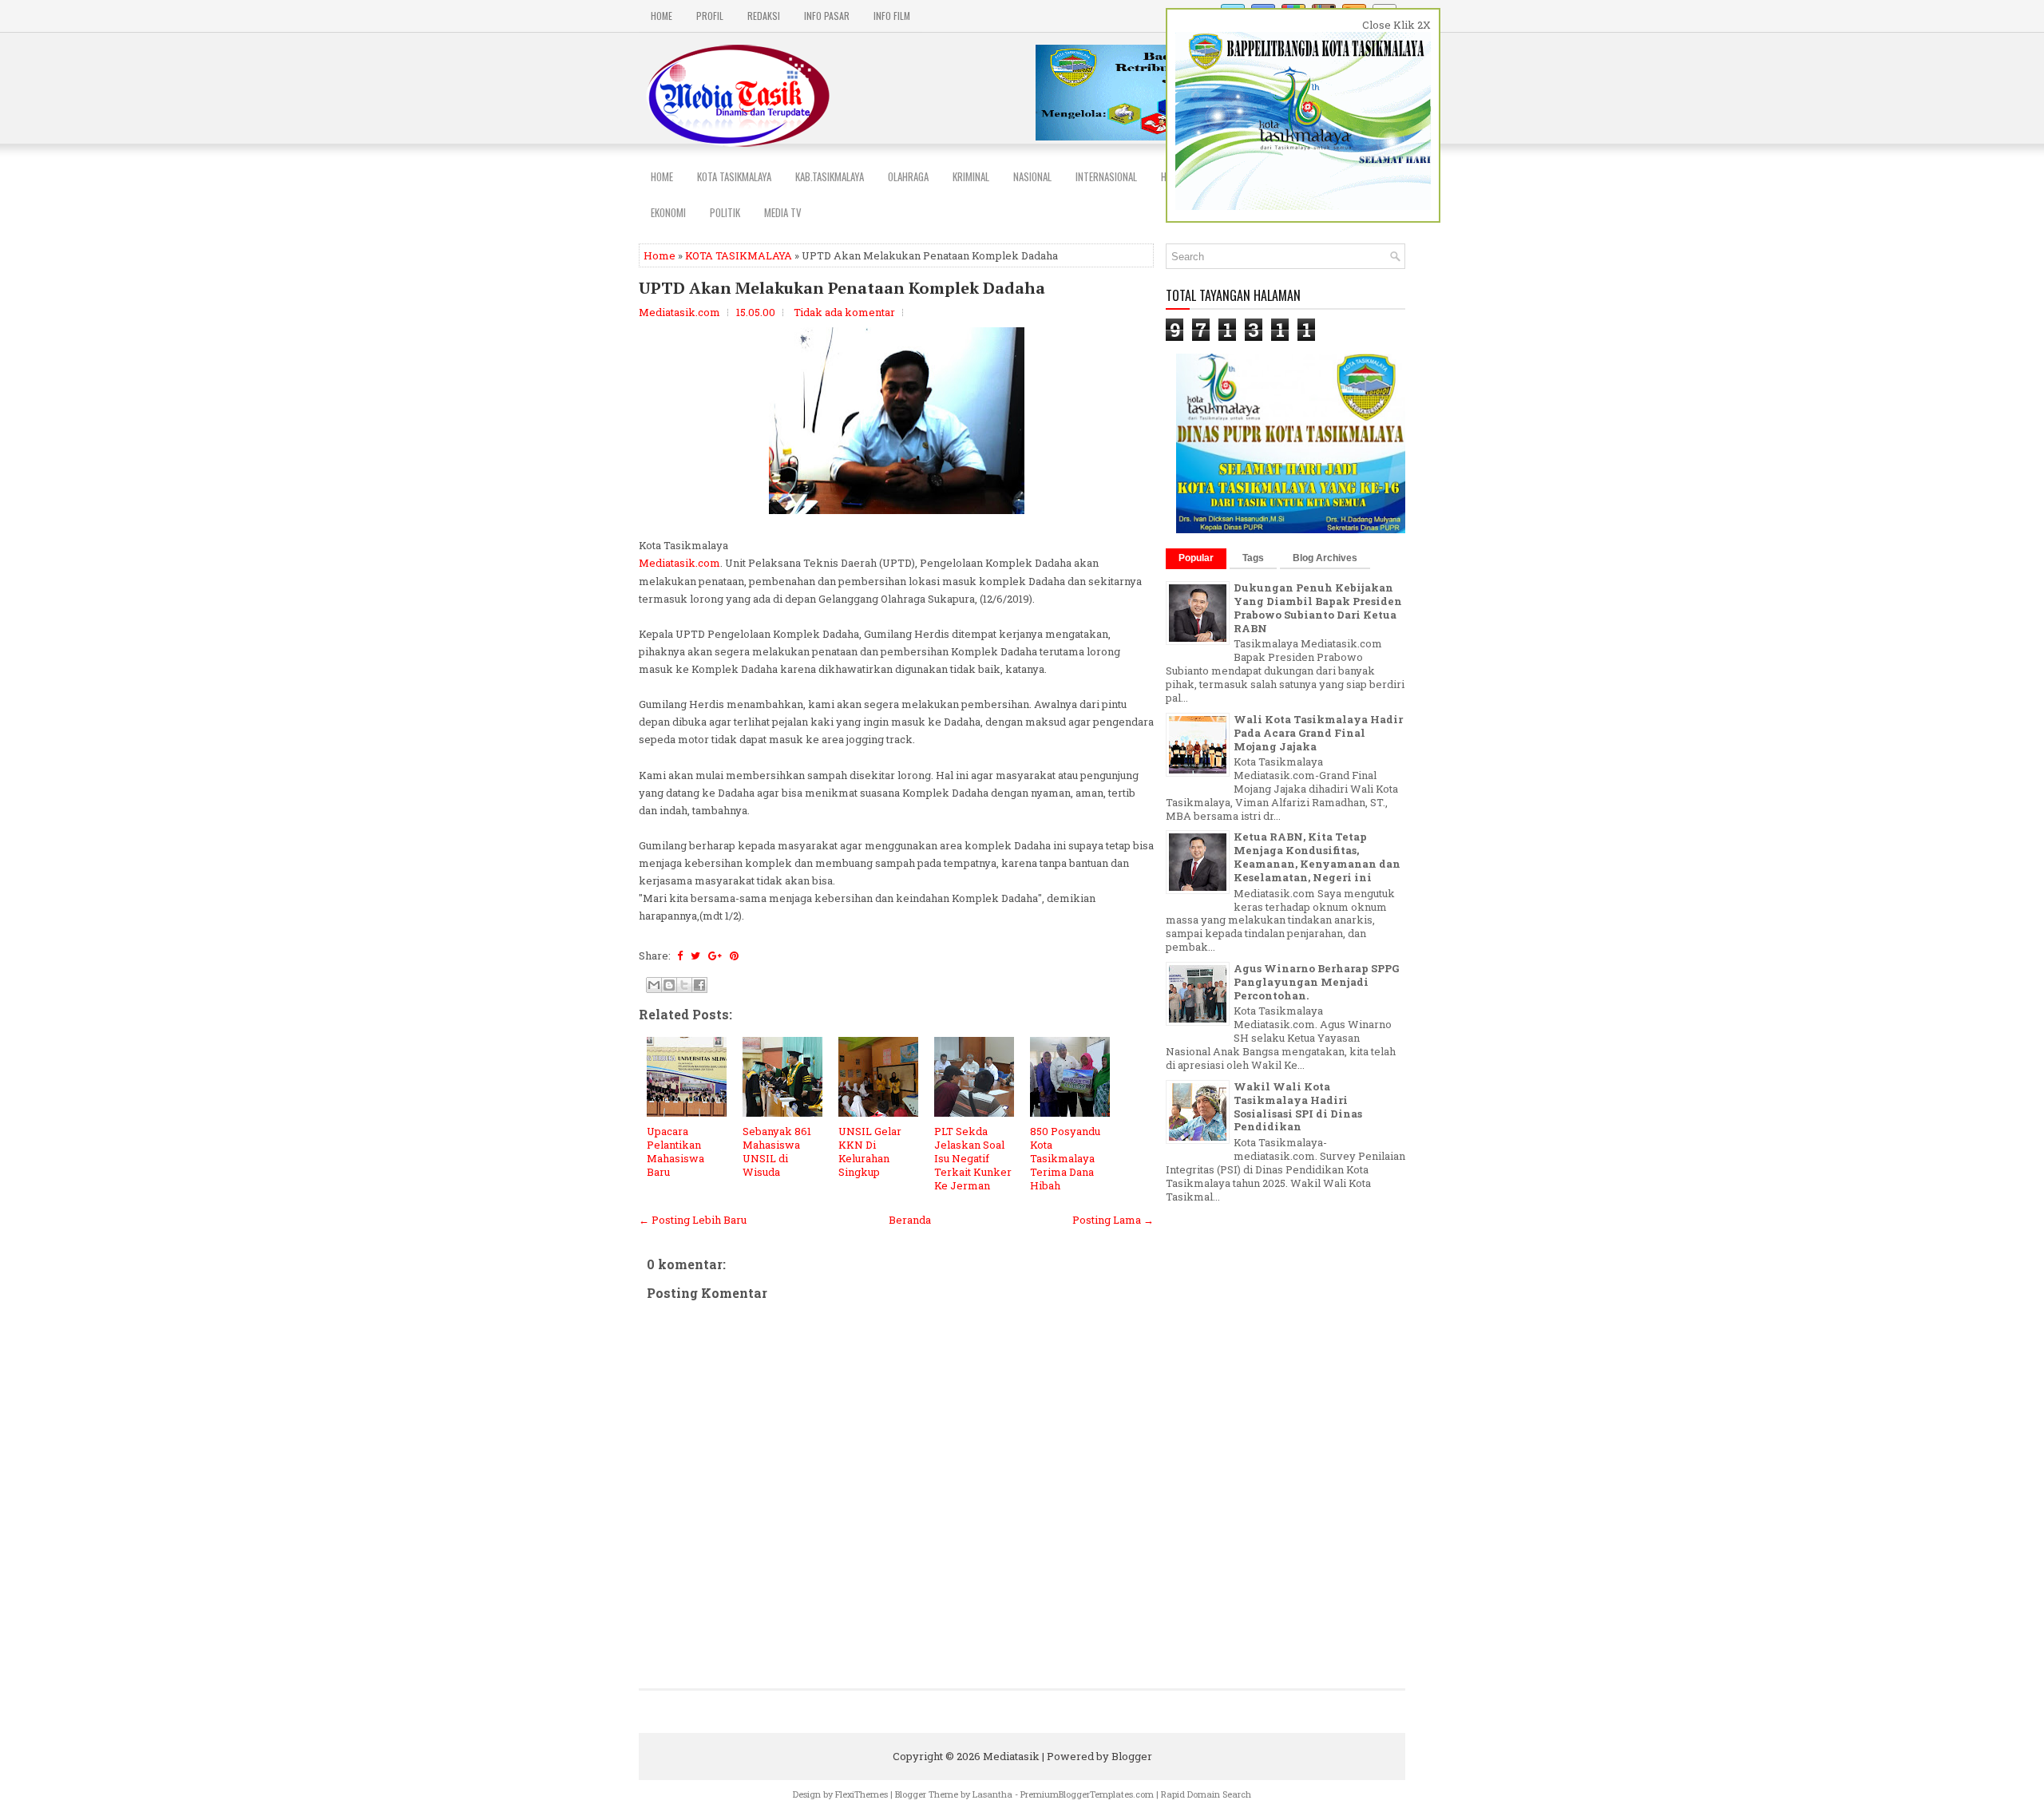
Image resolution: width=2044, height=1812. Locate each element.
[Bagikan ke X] (684, 985)
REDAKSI (764, 16)
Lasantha (992, 1794)
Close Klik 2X (1396, 25)
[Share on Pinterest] (734, 955)
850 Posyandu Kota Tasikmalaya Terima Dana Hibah (1065, 1158)
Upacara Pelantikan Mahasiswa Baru (675, 1151)
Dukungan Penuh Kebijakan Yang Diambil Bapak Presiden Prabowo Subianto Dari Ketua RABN (1318, 608)
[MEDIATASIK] (1292, 529)
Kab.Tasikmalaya (830, 176)
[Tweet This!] (695, 955)
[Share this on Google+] (715, 955)
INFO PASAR (827, 16)
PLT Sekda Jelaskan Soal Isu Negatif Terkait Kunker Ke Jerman (973, 1158)
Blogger (1132, 1756)
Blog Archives (1325, 558)
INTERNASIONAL (1106, 176)
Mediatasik (1011, 1756)
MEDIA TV (783, 212)
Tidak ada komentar (844, 312)
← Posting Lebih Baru (693, 1220)
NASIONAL (1032, 176)
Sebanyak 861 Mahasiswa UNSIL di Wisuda (777, 1151)
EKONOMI (668, 212)
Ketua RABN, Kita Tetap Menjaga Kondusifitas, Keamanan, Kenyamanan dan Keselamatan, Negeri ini (1317, 857)
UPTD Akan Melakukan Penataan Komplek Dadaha (842, 288)
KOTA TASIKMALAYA (739, 255)
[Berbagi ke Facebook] (699, 985)
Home (662, 16)
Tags (1253, 558)
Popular (1196, 558)
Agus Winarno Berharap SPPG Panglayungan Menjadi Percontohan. (1316, 982)
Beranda (910, 1220)
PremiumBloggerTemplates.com (1087, 1794)
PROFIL (710, 16)
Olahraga (908, 176)
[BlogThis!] (669, 985)
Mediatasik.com (679, 563)
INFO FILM (892, 16)
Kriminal (971, 176)
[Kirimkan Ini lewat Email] (654, 985)
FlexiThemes (862, 1794)
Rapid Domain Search (1206, 1794)
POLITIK (725, 212)
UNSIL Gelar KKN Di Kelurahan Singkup (870, 1151)
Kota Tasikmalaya (734, 176)
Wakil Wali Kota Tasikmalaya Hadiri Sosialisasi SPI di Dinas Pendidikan (1298, 1107)
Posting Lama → (1113, 1220)
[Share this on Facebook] (680, 955)
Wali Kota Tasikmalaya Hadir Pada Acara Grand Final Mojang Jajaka (1318, 733)
